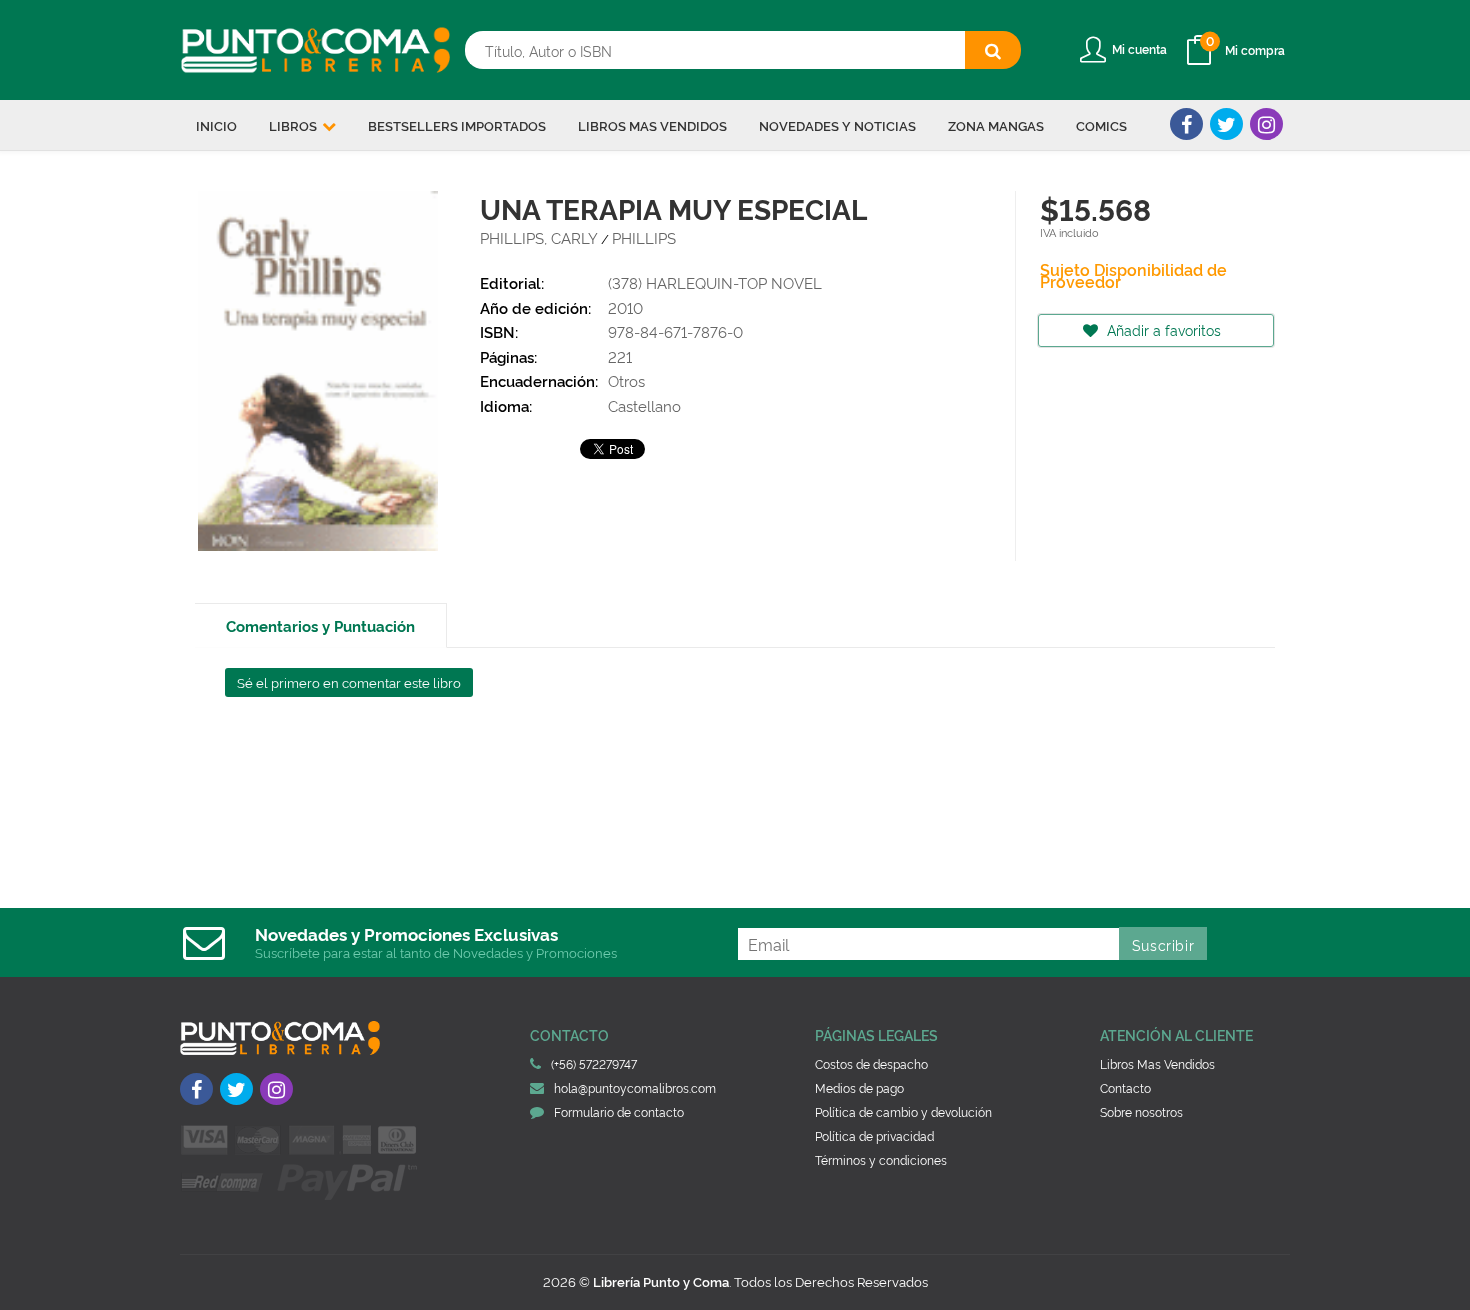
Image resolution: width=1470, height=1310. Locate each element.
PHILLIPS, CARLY (539, 237)
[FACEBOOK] (1186, 124)
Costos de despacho (871, 1063)
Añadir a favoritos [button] (1162, 329)
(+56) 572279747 (594, 1063)
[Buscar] (993, 50)
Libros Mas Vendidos (1157, 1063)
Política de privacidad (874, 1135)
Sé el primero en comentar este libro (349, 682)
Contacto (1125, 1087)
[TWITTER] (1226, 124)
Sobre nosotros (1141, 1111)
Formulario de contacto (619, 1111)
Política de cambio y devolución (903, 1111)
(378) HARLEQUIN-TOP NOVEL (715, 282)
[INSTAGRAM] (1266, 124)
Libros (294, 125)
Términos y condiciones (881, 1159)
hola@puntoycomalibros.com (635, 1087)
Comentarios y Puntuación (320, 625)
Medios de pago (859, 1087)
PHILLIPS (644, 237)
